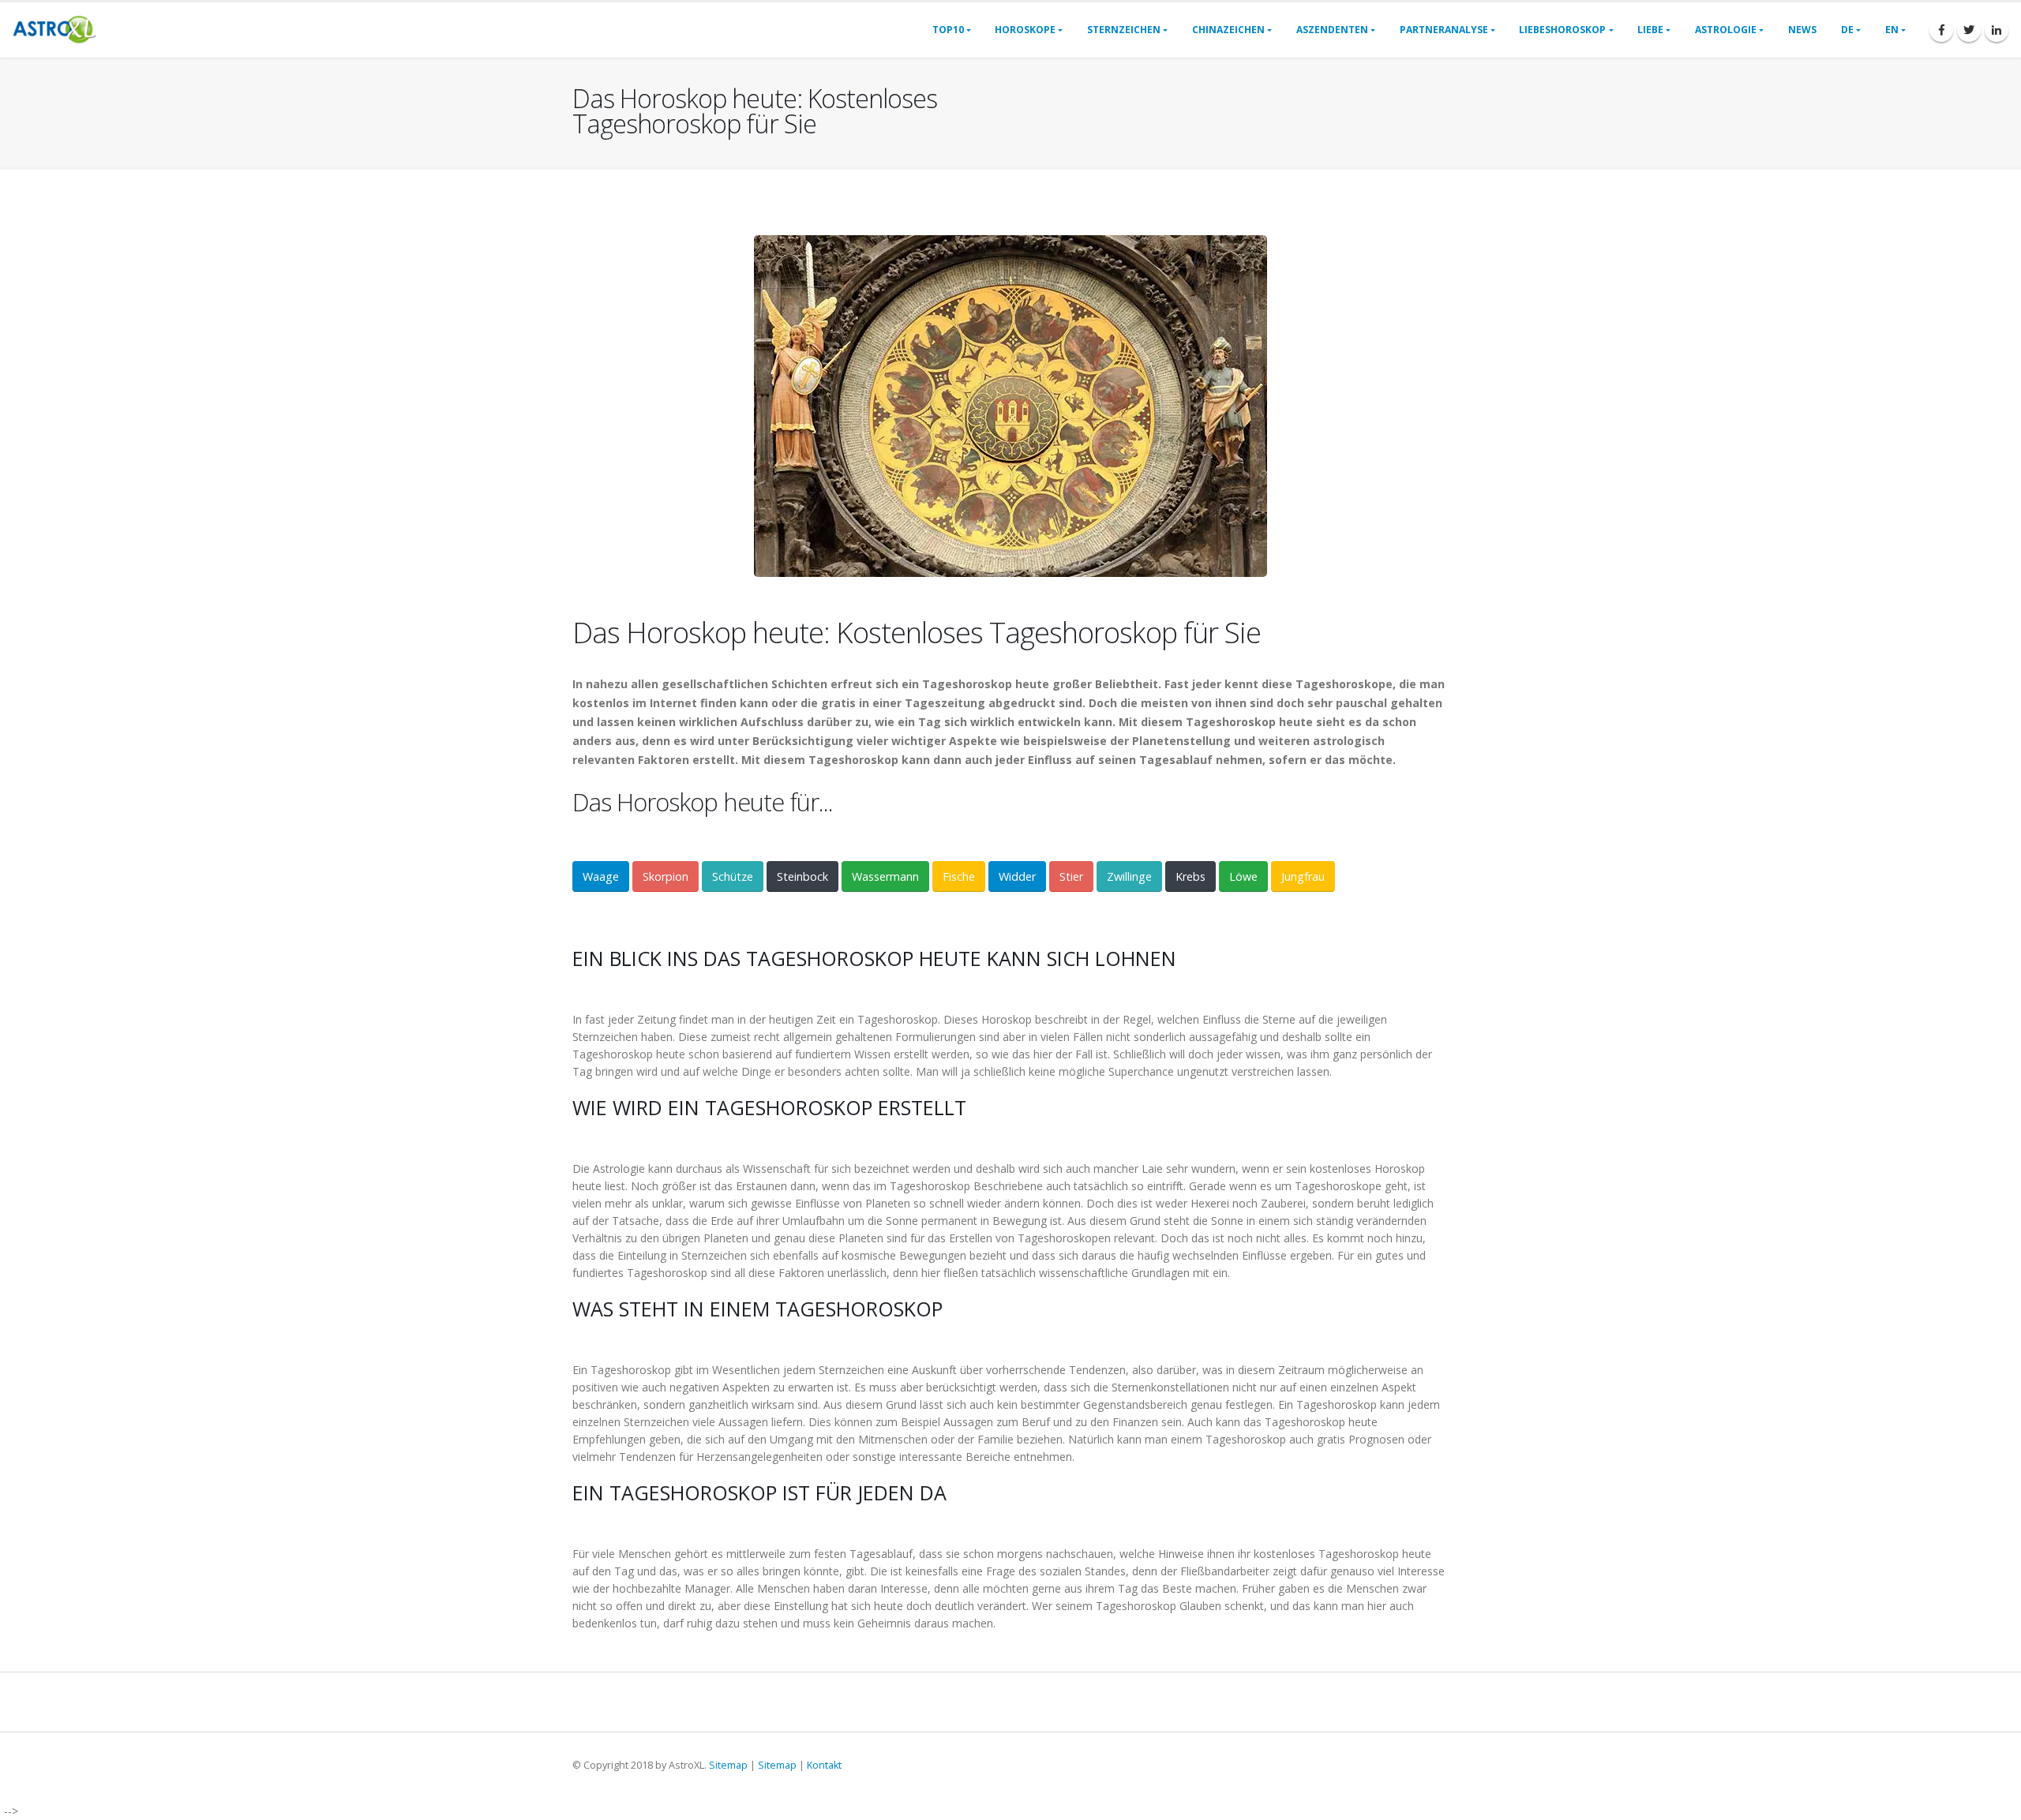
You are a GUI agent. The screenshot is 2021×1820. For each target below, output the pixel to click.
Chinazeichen (1228, 30)
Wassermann (885, 876)
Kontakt (824, 1765)
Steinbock (802, 876)
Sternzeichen (1124, 30)
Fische (959, 876)
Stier (1071, 876)
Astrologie (1726, 30)
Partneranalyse (1444, 30)
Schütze (733, 876)
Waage (601, 876)
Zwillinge (1129, 876)
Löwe (1243, 876)
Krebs (1190, 876)
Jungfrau (1303, 876)
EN (1892, 30)
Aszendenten (1332, 30)
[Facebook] (1941, 30)
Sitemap (728, 1765)
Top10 (948, 30)
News (1802, 30)
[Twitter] (1969, 30)
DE (1847, 30)
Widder (1017, 876)
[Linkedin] (1997, 30)
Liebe (1650, 30)
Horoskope (1025, 30)
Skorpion (666, 876)
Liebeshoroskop (1562, 30)
